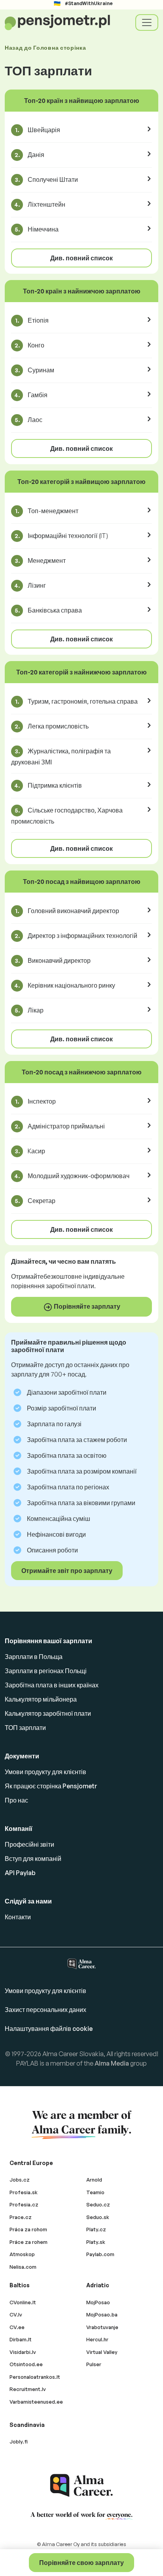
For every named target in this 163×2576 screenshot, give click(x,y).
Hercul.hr (97, 2339)
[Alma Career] (81, 2485)
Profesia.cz (24, 2204)
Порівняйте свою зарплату (81, 2563)
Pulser (94, 2364)
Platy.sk (96, 2242)
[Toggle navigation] (147, 22)
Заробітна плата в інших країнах (52, 1685)
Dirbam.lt (21, 2339)
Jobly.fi (19, 2442)
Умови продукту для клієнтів (45, 1772)
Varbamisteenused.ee (36, 2402)
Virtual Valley (102, 2352)
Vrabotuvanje (102, 2327)
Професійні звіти (29, 1844)
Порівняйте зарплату (86, 1306)
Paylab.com (100, 2254)
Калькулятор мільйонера (41, 1699)
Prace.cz (21, 2217)
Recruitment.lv (28, 2389)
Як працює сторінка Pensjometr (51, 1786)
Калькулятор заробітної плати (48, 1713)
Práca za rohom (28, 2229)
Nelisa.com (23, 2267)
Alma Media (112, 2063)
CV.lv (16, 2314)
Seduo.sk (98, 2217)
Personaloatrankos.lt (35, 2377)
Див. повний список (81, 258)
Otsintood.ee (26, 2364)
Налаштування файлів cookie (49, 2029)
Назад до (45, 48)
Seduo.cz (98, 2204)
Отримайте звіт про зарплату (67, 1571)
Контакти (18, 1917)
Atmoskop (22, 2254)
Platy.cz (96, 2229)
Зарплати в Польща (34, 1657)
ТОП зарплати (25, 1728)
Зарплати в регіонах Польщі (46, 1671)
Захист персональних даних (45, 2010)
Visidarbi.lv (23, 2352)
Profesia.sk (24, 2192)
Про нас (16, 1800)
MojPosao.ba (102, 2314)
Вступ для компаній (33, 1859)
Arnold (94, 2180)
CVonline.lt (23, 2302)
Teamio (95, 2192)
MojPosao (98, 2302)
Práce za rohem (28, 2242)
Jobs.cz (20, 2180)
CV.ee (17, 2327)
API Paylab (20, 1873)
